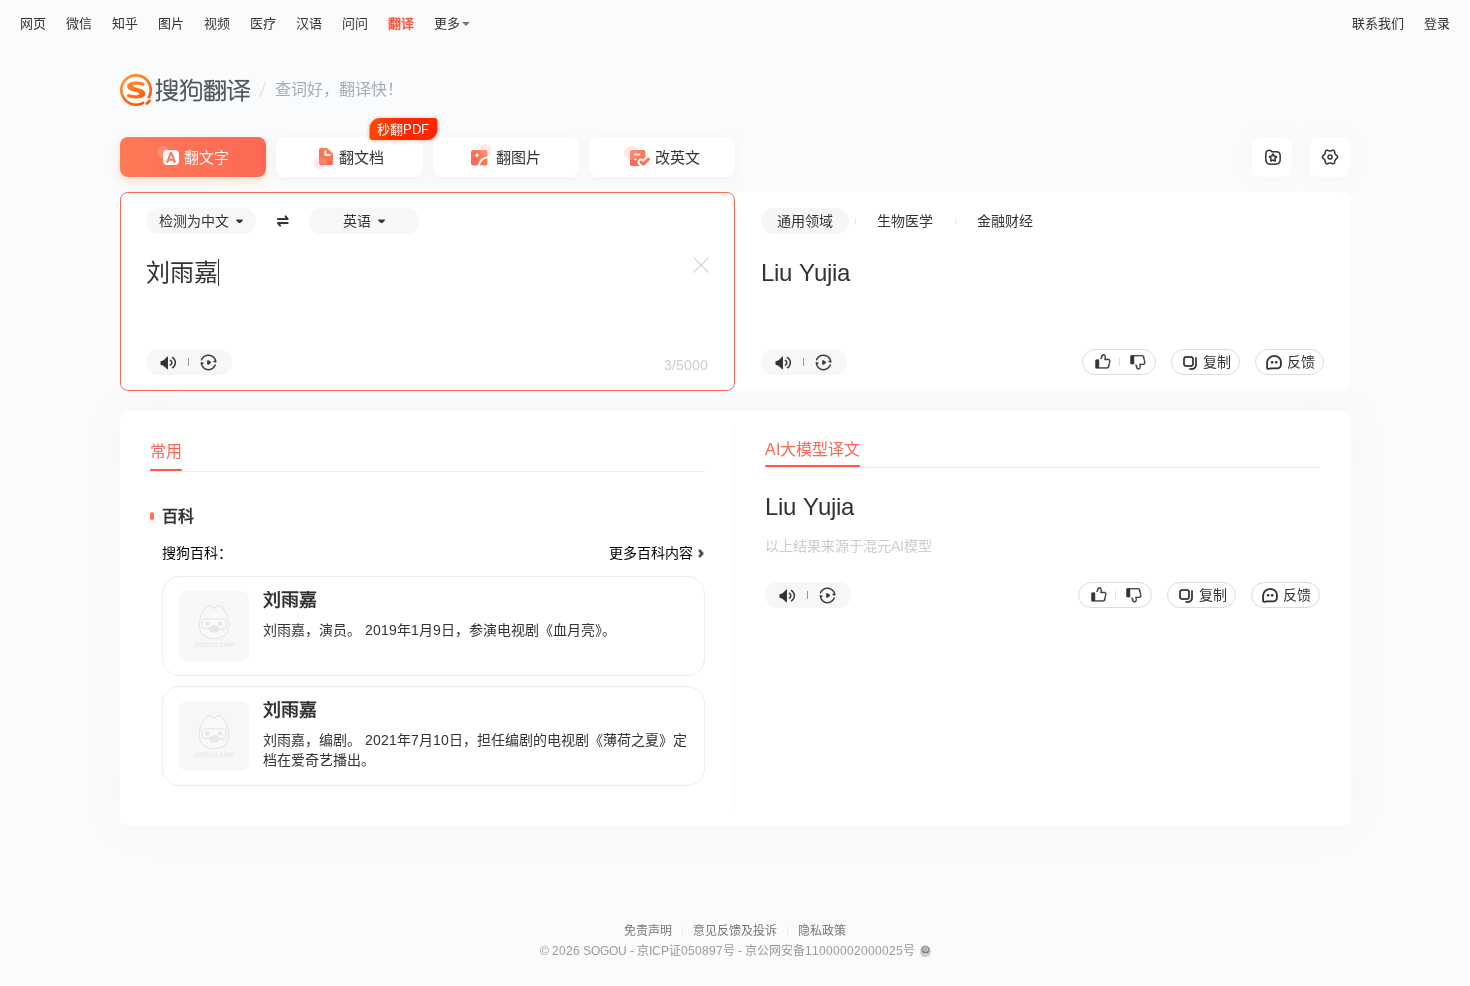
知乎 (125, 23)
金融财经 (1005, 221)
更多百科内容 (651, 553)
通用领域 (805, 221)
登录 (1437, 23)
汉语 (309, 23)
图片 (171, 23)
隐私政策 (822, 931)
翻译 (401, 23)
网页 (33, 23)
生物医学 (905, 221)
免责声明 (648, 931)
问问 (355, 23)
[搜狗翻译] (185, 90)
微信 (79, 23)
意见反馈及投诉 (735, 931)
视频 (217, 23)
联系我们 (1378, 23)
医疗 (263, 23)
